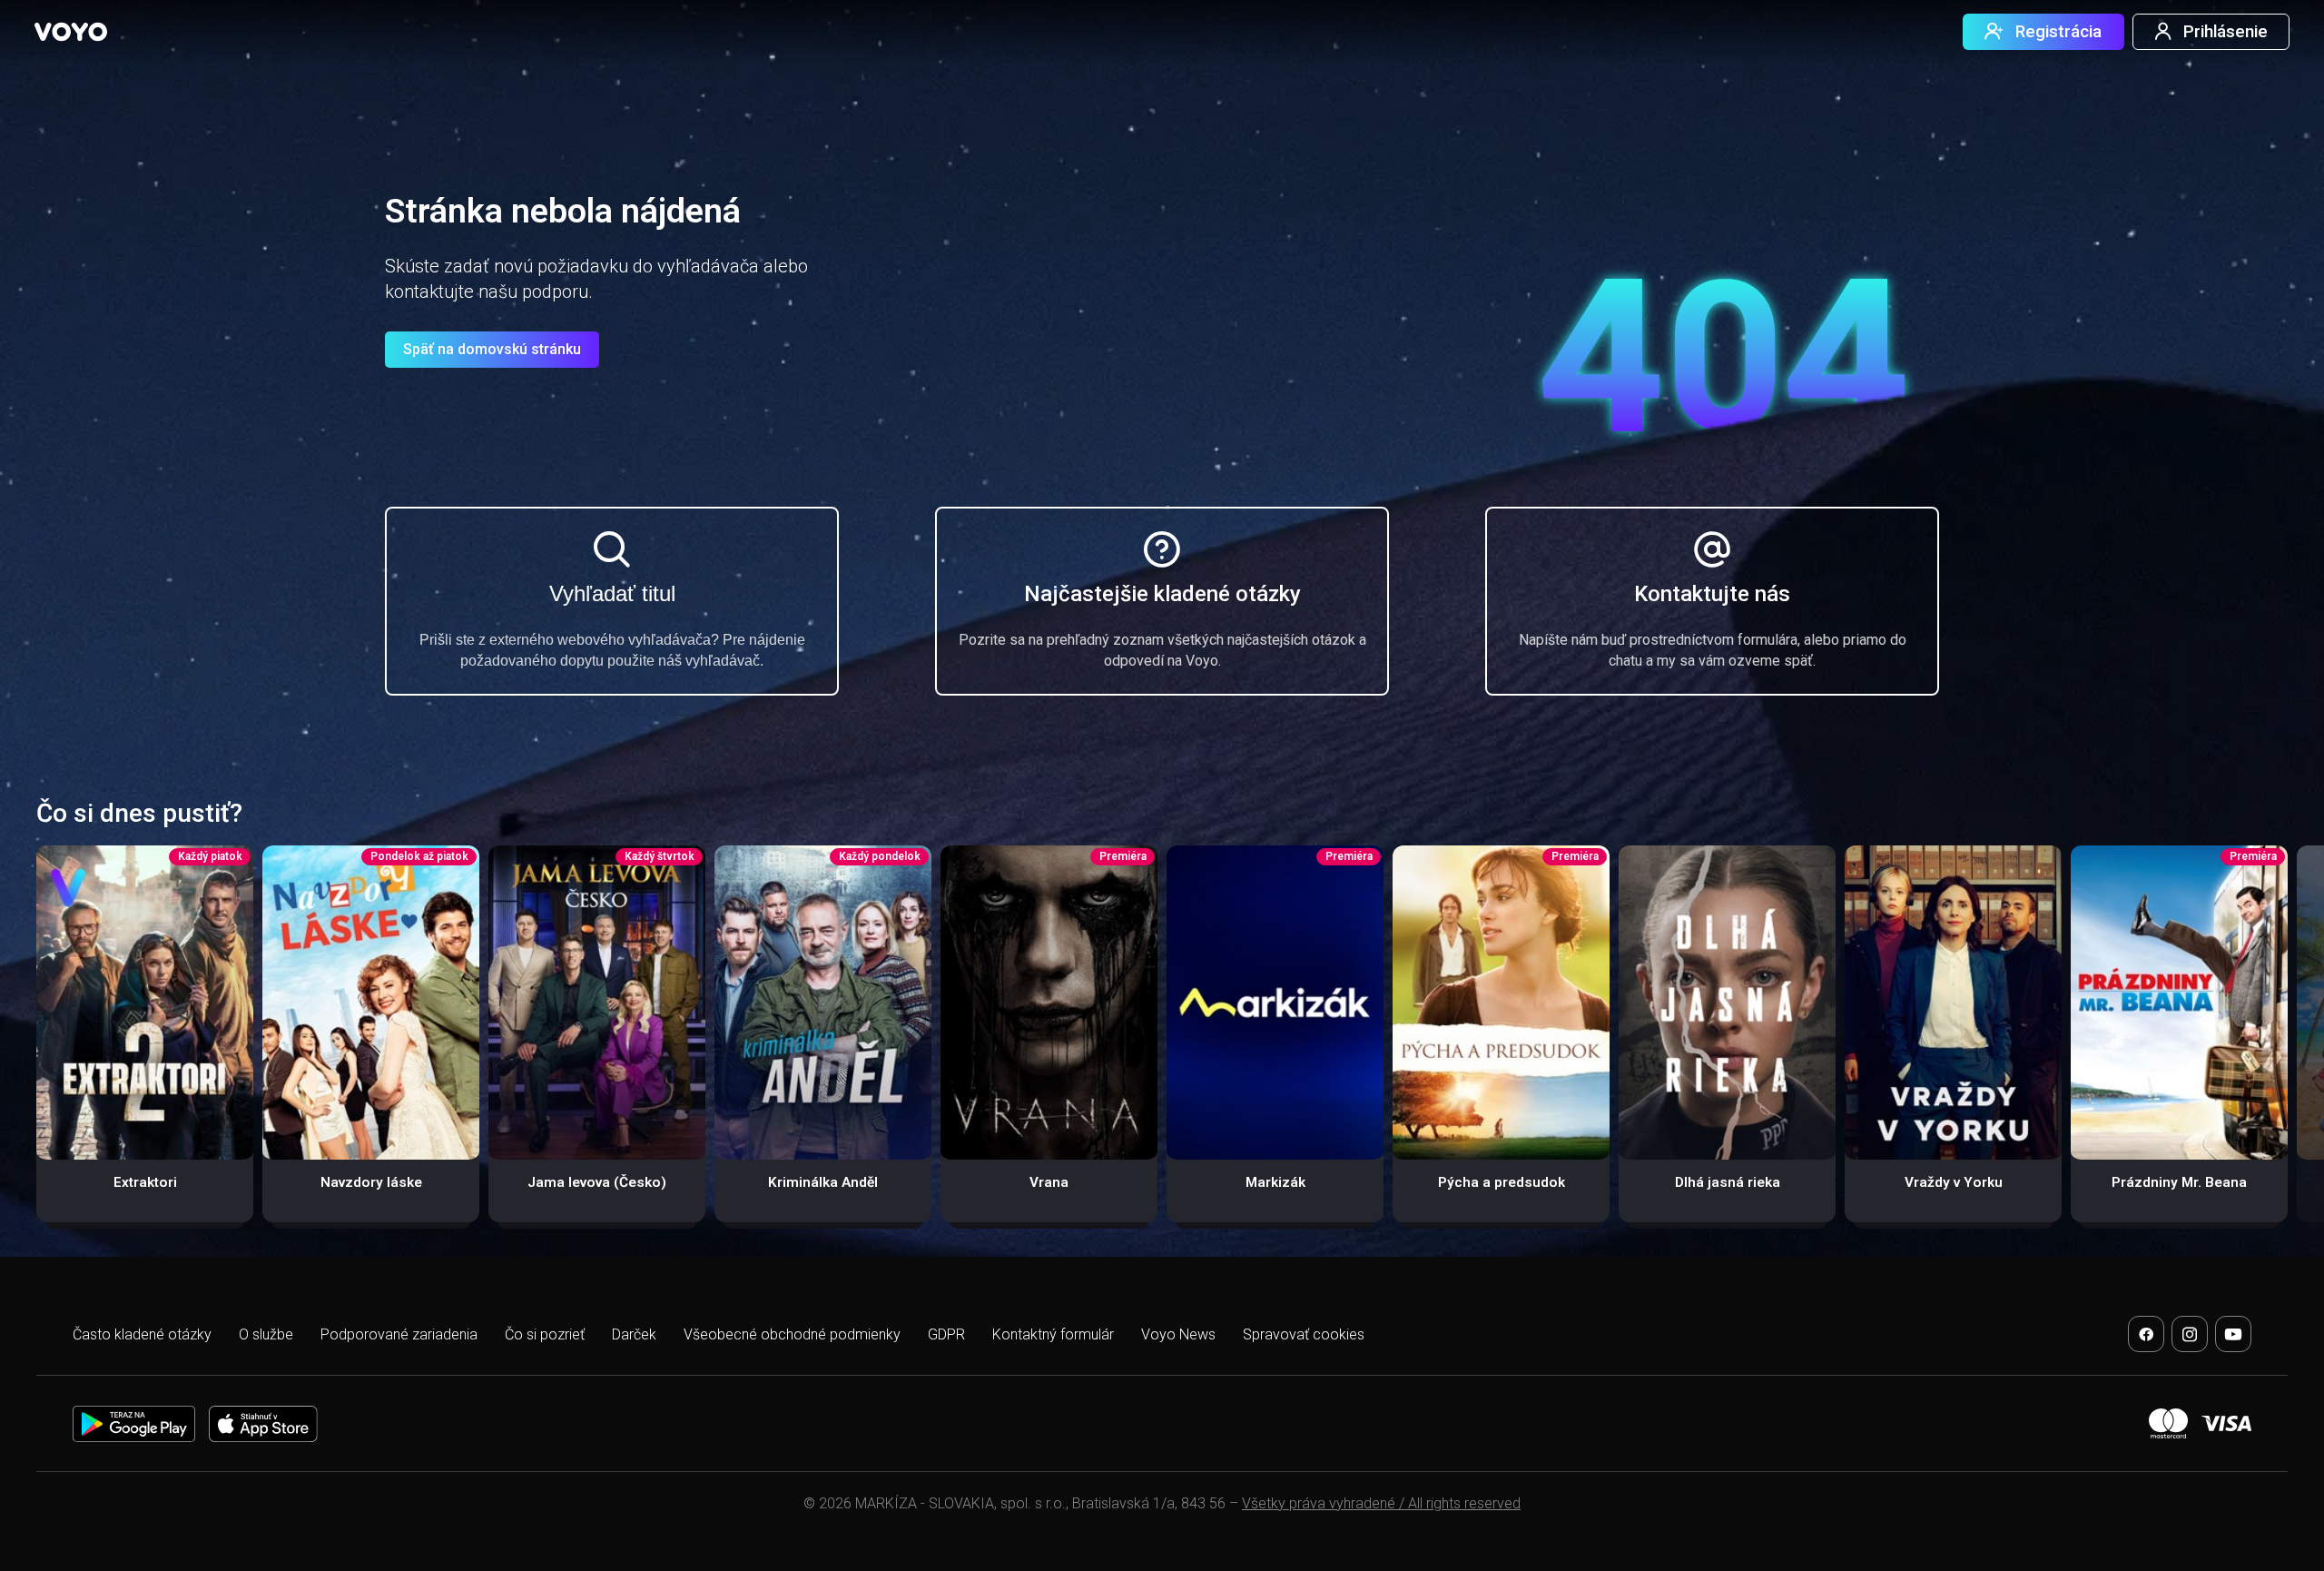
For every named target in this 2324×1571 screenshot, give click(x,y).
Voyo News (1178, 1334)
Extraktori (145, 1182)
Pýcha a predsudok (1502, 1182)
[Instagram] (2190, 1334)
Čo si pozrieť (545, 1334)
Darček (634, 1334)
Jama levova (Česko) (597, 1182)
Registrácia (2058, 32)
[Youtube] (2233, 1334)
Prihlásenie (2226, 32)
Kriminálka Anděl (823, 1182)
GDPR (946, 1334)
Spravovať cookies (1304, 1334)
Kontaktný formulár (1053, 1334)
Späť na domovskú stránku (492, 349)
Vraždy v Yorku (1954, 1182)
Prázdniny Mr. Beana (2179, 1182)
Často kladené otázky (142, 1334)
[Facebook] (2146, 1334)
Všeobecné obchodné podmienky (792, 1334)
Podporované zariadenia (399, 1334)
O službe (266, 1334)
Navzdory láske (371, 1182)
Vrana (1049, 1182)
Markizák (1275, 1182)
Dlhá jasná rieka (1728, 1182)
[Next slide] (2289, 1044)
